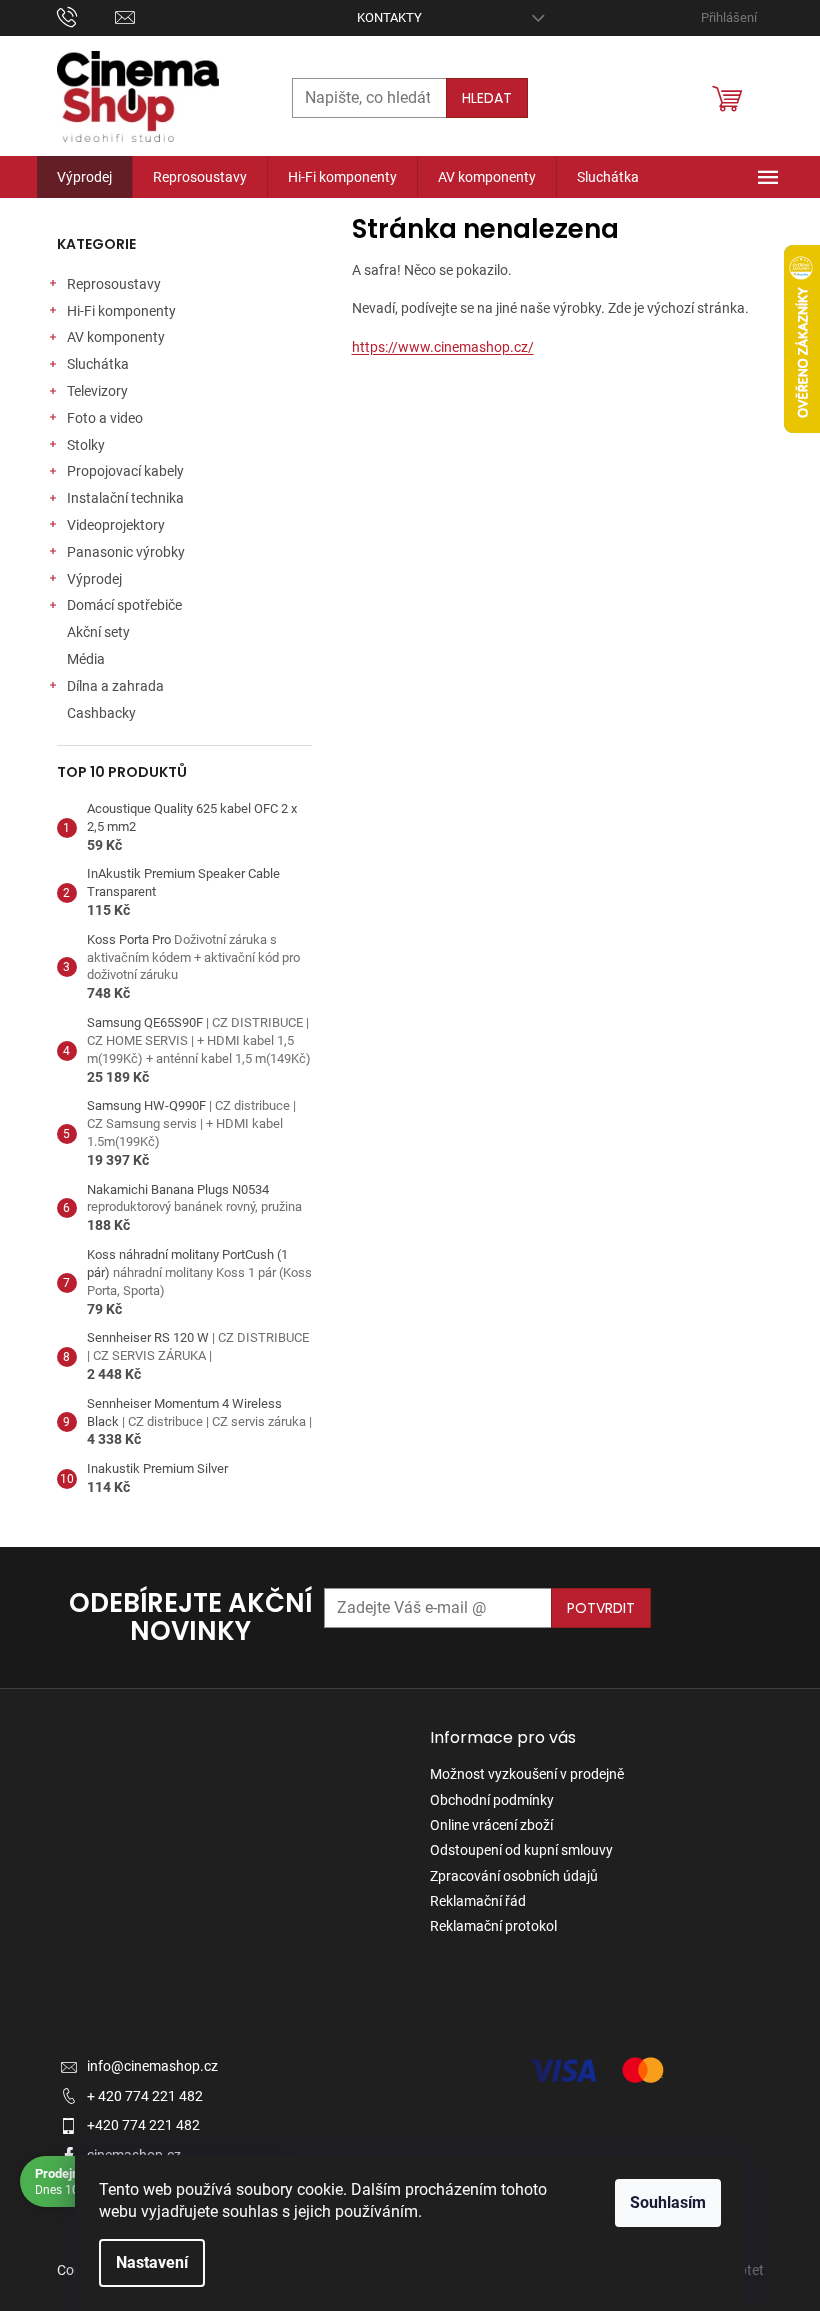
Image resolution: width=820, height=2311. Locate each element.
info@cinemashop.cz (152, 2066)
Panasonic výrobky (126, 552)
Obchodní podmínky (492, 1800)
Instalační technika (125, 498)
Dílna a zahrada (115, 686)
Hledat (487, 98)
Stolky (86, 445)
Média (86, 659)
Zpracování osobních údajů (514, 1876)
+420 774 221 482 (143, 2125)
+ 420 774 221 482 (145, 2096)
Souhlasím (668, 2202)
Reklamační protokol (493, 1926)
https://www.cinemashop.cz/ (443, 347)
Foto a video (105, 418)
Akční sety (98, 632)
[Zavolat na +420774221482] (86, 16)
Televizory (97, 391)
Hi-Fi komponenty (121, 311)
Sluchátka (98, 364)
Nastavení (152, 2262)
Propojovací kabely (125, 471)
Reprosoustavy (114, 284)
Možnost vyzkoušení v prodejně (527, 1774)
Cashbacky (101, 713)
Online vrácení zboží (491, 1825)
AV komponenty (116, 337)
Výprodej (94, 579)
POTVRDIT (601, 1608)
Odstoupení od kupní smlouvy (521, 1850)
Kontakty (389, 17)
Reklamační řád (478, 1901)
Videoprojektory (116, 525)
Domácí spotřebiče (124, 605)
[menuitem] (84, 177)
